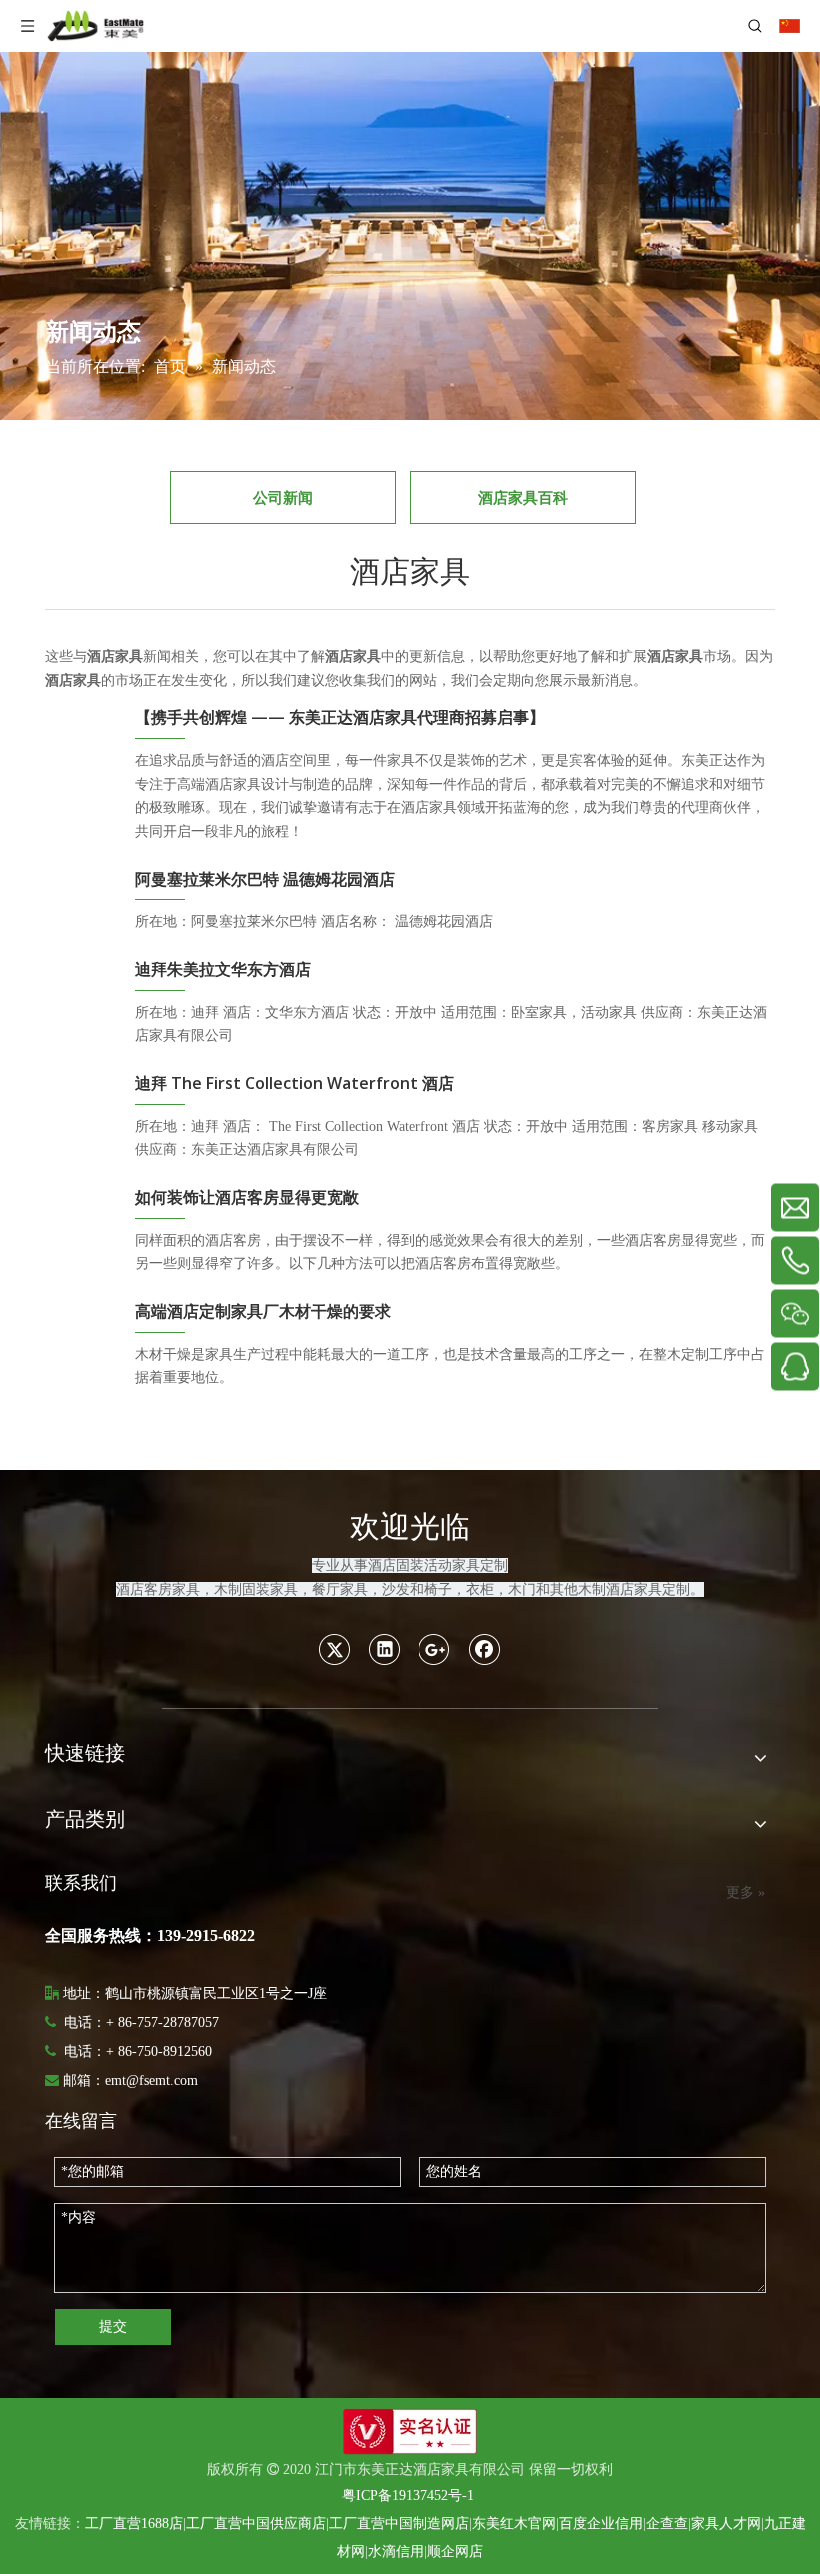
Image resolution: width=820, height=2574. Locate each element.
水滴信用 (396, 2551)
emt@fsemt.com (151, 2080)
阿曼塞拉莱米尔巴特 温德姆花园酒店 (265, 879)
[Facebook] (485, 1649)
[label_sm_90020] (410, 2431)
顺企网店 (455, 2551)
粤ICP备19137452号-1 (408, 2495)
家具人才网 (726, 2523)
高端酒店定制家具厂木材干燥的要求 (263, 1311)
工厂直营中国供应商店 (256, 2523)
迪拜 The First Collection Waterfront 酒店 (294, 1083)
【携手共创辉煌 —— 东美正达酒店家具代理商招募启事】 (340, 717)
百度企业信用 (601, 2523)
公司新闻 (283, 497)
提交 (113, 2326)
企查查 (667, 2523)
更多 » (745, 1893)
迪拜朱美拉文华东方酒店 (223, 969)
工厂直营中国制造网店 (399, 2523)
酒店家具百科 (523, 497)
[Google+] (435, 1649)
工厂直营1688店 (134, 2523)
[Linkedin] (385, 1649)
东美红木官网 (514, 2523)
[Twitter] (335, 1649)
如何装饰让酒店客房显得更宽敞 (247, 1197)
